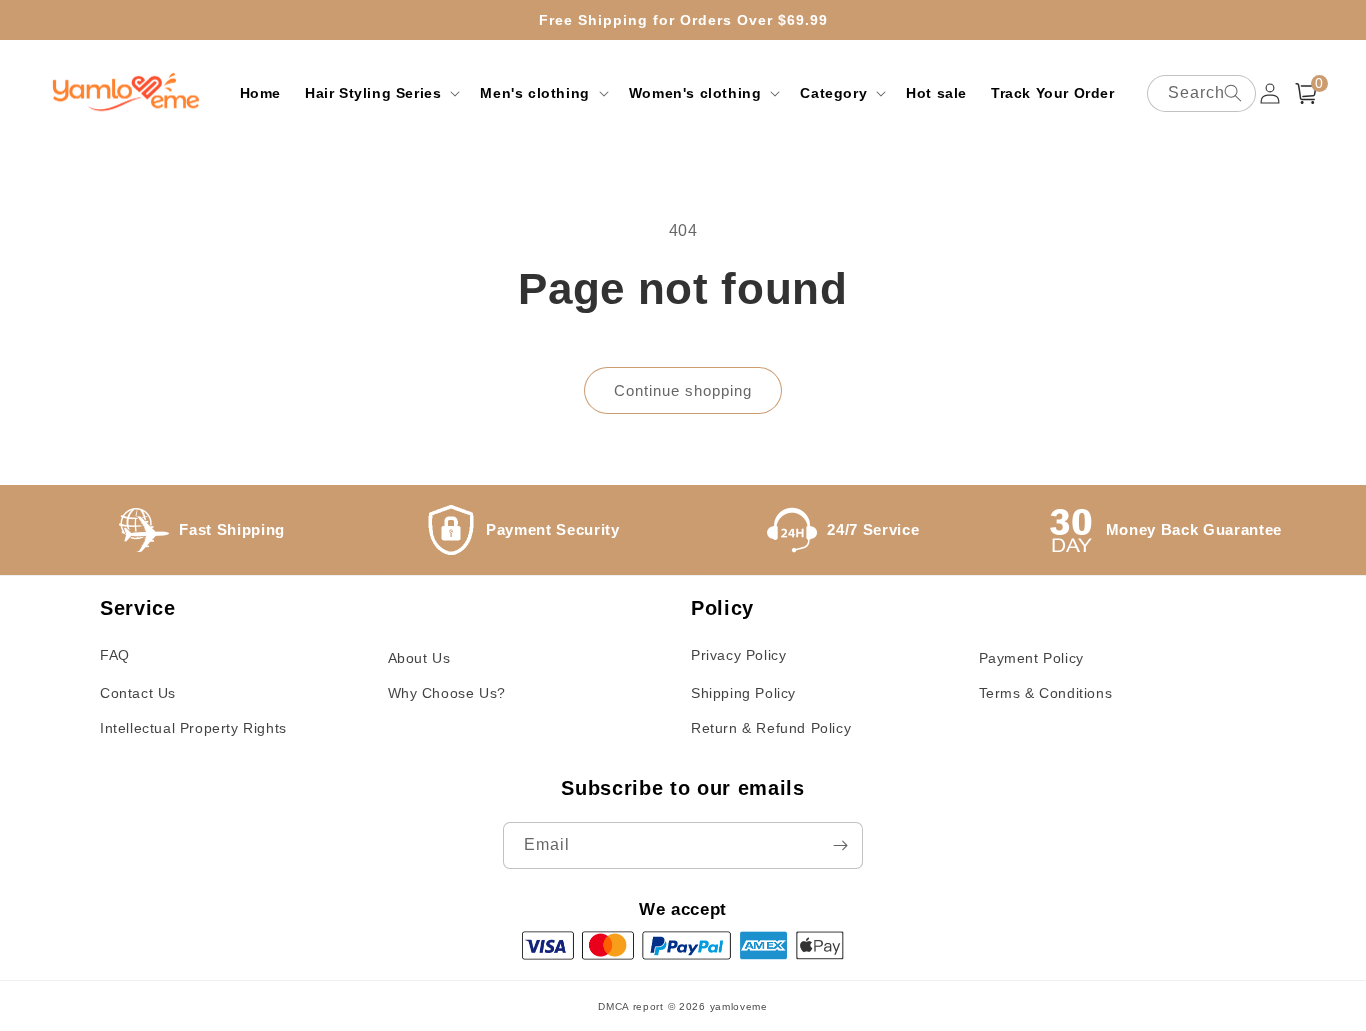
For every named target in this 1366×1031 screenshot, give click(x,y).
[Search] (1233, 93)
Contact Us (138, 693)
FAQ (115, 655)
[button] (380, 93)
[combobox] (1201, 93)
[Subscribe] (840, 845)
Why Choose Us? (447, 693)
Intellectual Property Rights (193, 728)
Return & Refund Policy (771, 728)
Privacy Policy (738, 655)
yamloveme (739, 1006)
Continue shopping (683, 390)
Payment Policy (1031, 658)
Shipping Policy (743, 693)
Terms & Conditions (1046, 693)
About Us (419, 658)
